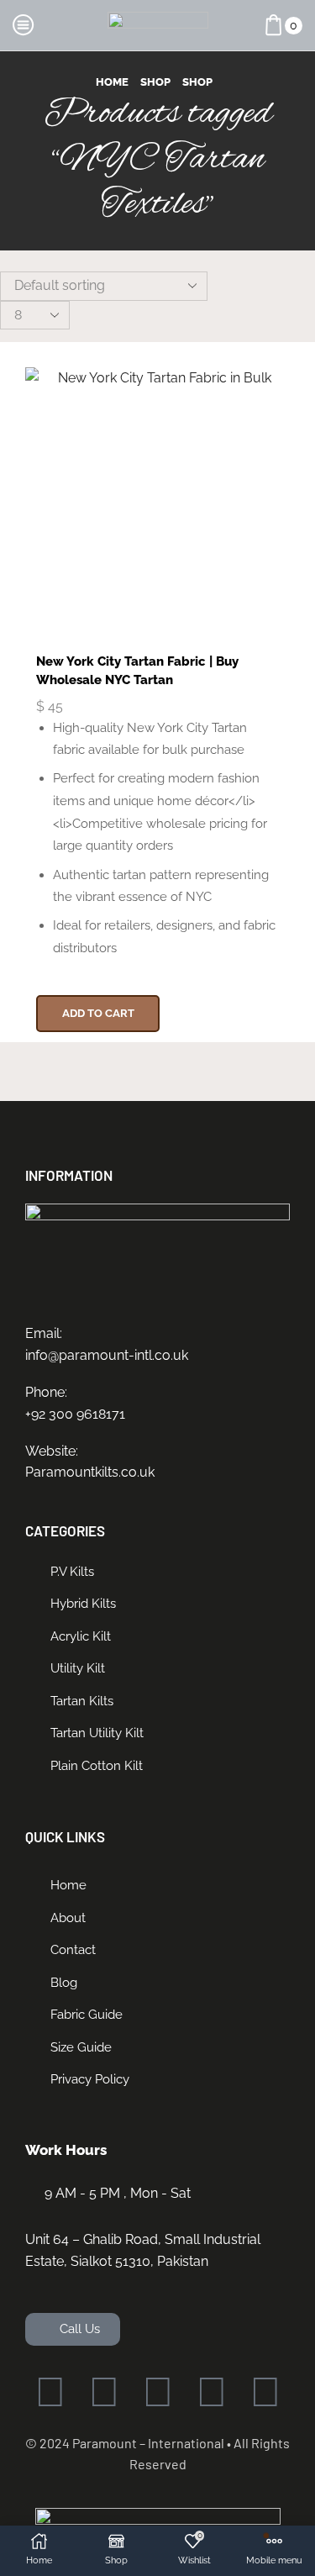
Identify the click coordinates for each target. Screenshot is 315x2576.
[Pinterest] (265, 2392)
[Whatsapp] (50, 2392)
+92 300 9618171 (75, 1414)
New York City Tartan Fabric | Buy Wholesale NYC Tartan (137, 670)
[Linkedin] (104, 2392)
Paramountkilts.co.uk (90, 1472)
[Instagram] (158, 2392)
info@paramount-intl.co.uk (107, 1355)
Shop (155, 82)
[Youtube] (212, 2392)
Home (112, 82)
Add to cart (98, 1013)
